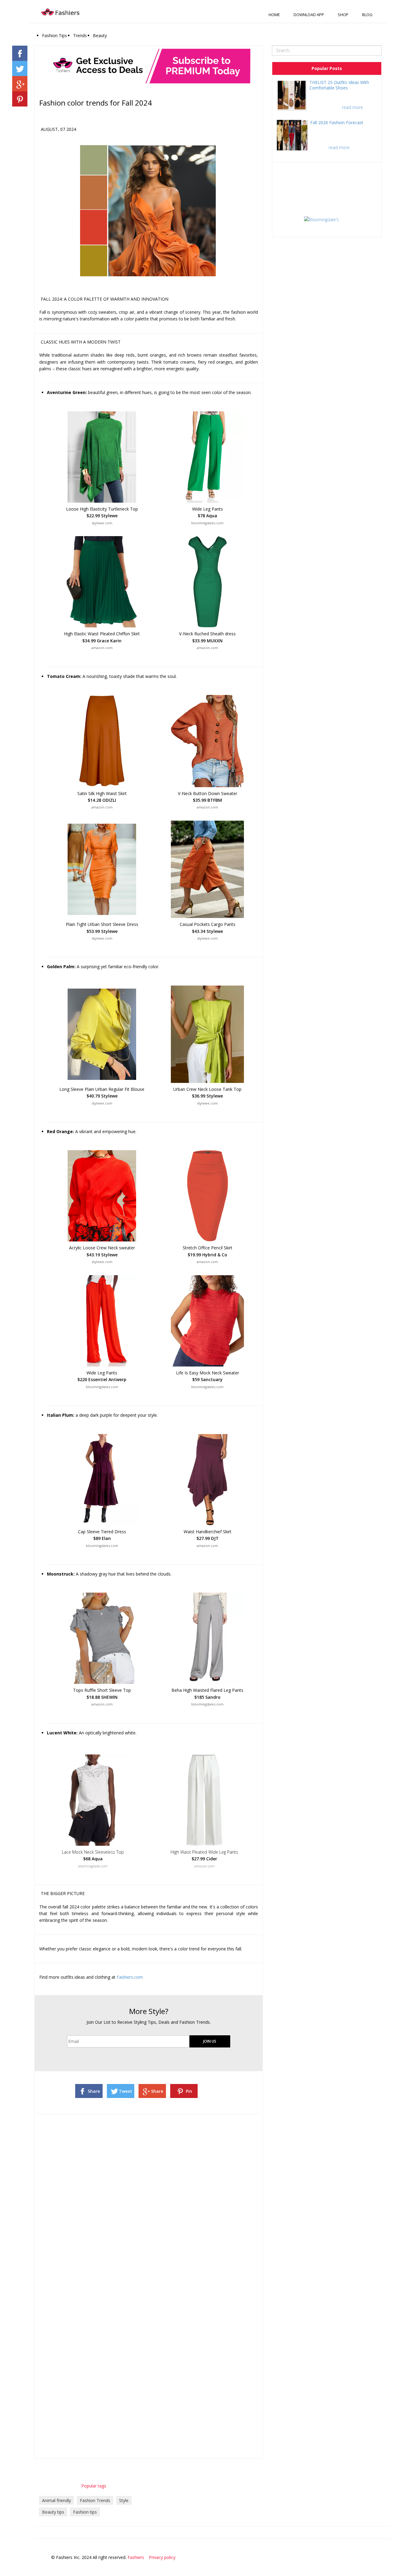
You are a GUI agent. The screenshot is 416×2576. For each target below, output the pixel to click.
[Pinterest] (395, 2557)
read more (353, 107)
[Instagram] (377, 2557)
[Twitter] (368, 2557)
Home (274, 15)
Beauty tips (53, 2512)
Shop (343, 15)
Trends (80, 35)
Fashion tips (85, 2512)
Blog (367, 15)
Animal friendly (56, 2500)
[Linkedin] (386, 2557)
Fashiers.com (130, 1977)
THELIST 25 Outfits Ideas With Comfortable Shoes (339, 85)
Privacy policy (162, 2557)
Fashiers (136, 2557)
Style (124, 2500)
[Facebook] (359, 2557)
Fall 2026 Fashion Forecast (337, 122)
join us (210, 2041)
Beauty (100, 35)
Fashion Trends (95, 2500)
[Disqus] (149, 2196)
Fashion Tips (55, 35)
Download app (309, 15)
